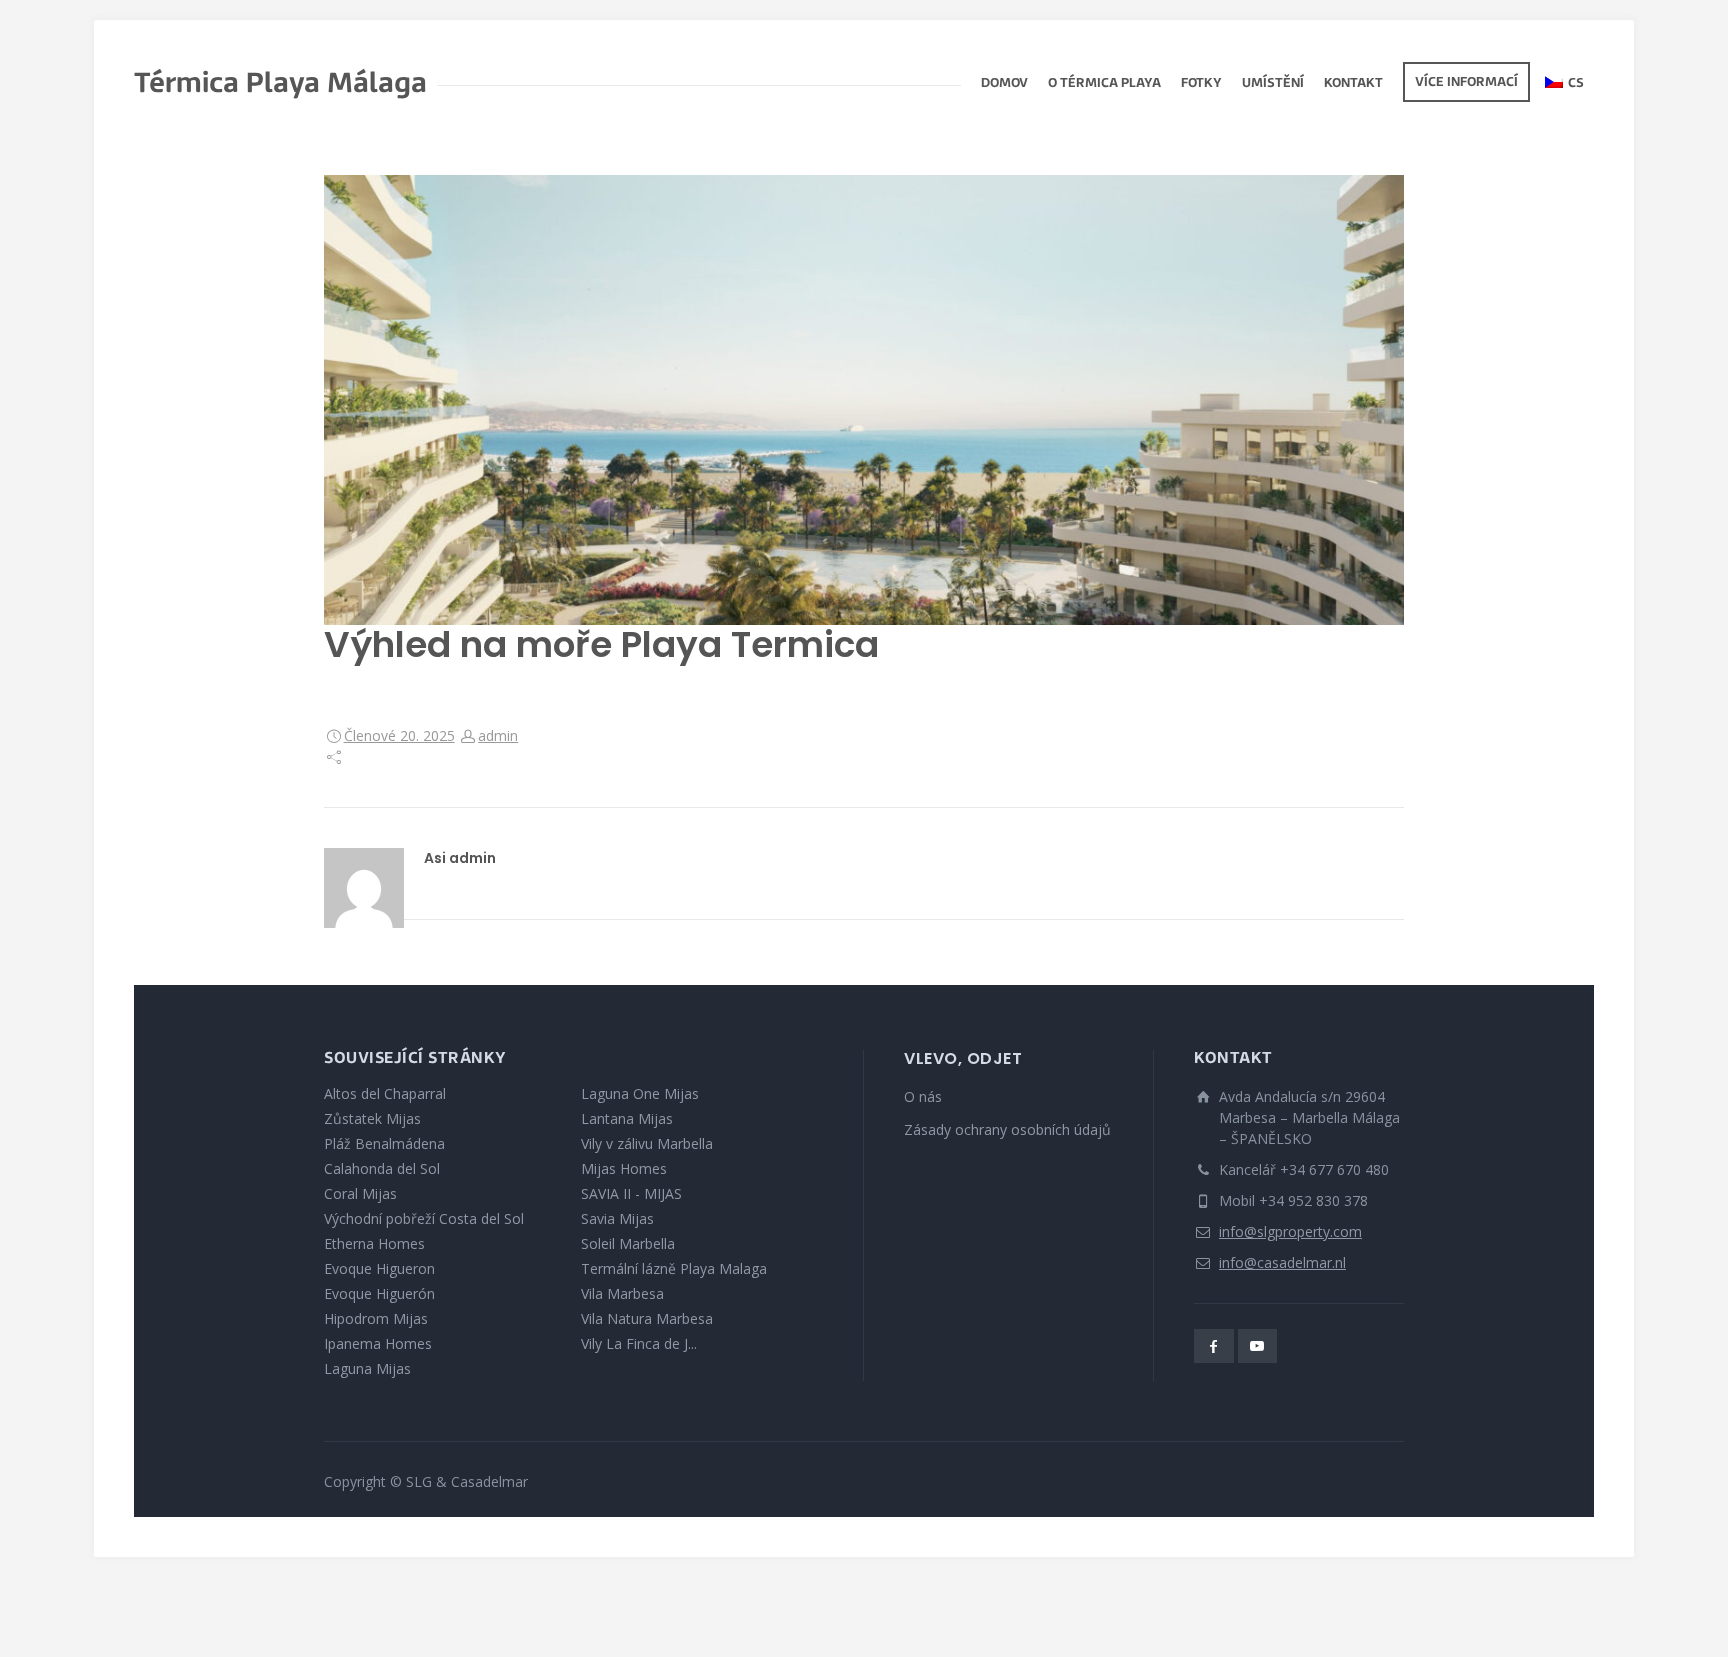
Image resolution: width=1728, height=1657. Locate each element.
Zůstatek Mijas (372, 1118)
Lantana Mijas (627, 1118)
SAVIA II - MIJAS (631, 1193)
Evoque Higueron (379, 1268)
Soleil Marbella (628, 1243)
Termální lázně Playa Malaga (674, 1268)
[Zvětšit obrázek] (864, 400)
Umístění (1273, 84)
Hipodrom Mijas (376, 1318)
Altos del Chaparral (385, 1093)
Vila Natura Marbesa (647, 1318)
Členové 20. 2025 (399, 735)
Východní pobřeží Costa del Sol (424, 1218)
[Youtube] (1258, 1346)
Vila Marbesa (622, 1293)
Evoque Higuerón (379, 1293)
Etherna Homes (374, 1243)
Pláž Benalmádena (384, 1143)
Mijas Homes (624, 1168)
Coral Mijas (360, 1193)
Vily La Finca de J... (639, 1343)
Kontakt (1353, 84)
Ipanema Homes (378, 1343)
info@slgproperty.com (1290, 1231)
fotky (1201, 84)
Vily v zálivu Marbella (647, 1143)
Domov (1004, 84)
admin (498, 735)
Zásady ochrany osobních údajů (1007, 1129)
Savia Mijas (617, 1218)
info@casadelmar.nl (1282, 1262)
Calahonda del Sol (382, 1168)
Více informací (1466, 83)
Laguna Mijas (367, 1368)
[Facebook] (1214, 1346)
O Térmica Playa (1104, 84)
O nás (923, 1096)
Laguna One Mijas (640, 1093)
